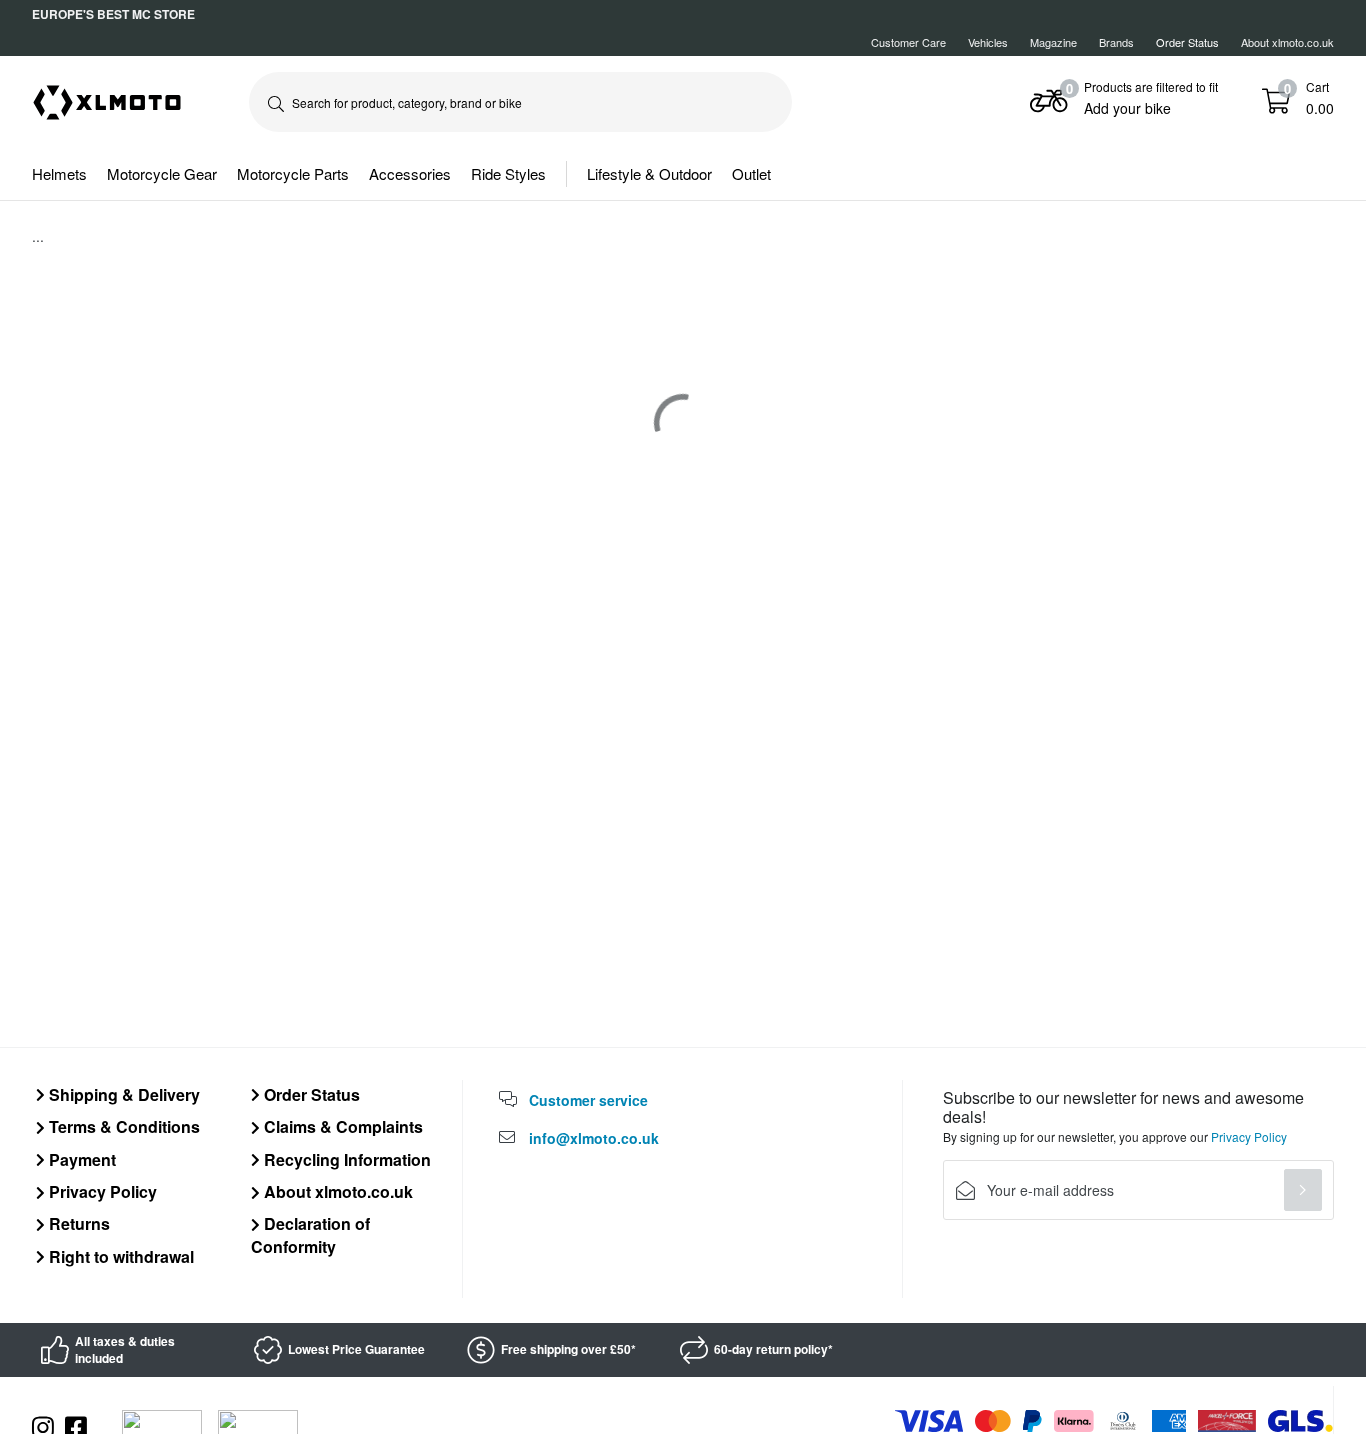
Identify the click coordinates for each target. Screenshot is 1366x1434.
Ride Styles (508, 173)
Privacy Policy (101, 1191)
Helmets (59, 173)
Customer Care (908, 42)
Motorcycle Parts (293, 173)
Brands (1116, 42)
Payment (80, 1159)
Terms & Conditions (122, 1126)
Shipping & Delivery (122, 1094)
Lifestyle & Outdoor (649, 173)
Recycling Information (345, 1159)
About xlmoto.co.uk (1287, 42)
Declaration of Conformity (310, 1234)
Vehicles (988, 42)
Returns (77, 1223)
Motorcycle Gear (162, 173)
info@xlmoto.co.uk (594, 1138)
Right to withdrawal (119, 1256)
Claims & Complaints (341, 1126)
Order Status (310, 1094)
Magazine (1053, 42)
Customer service (588, 1100)
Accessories (410, 173)
